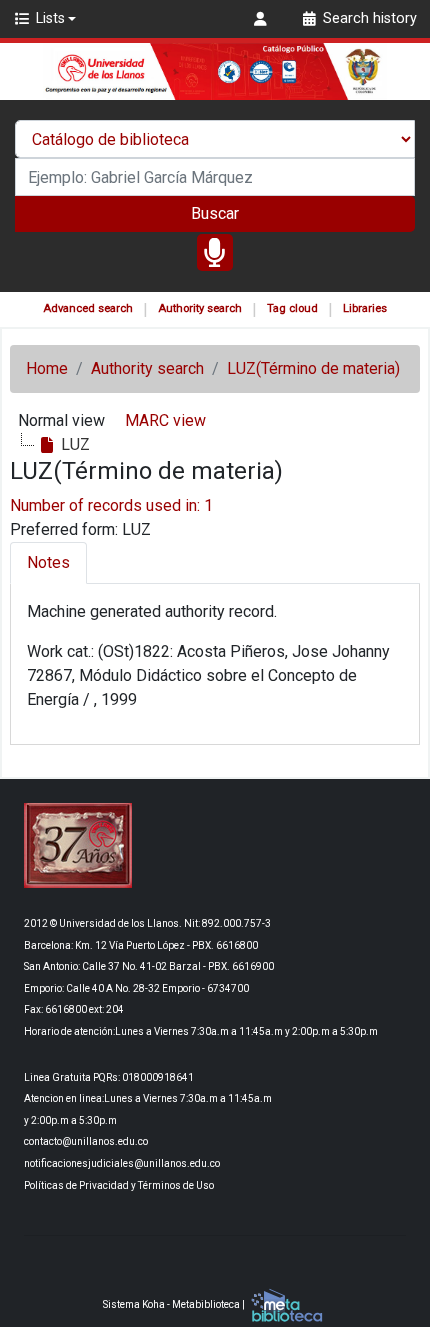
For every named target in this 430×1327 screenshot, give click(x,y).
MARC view (165, 420)
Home (47, 368)
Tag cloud (292, 308)
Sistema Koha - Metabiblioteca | (175, 1304)
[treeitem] (64, 445)
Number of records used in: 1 (111, 505)
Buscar (215, 213)
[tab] (48, 563)
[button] (44, 19)
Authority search (200, 308)
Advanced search (88, 308)
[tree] (215, 445)
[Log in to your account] (263, 19)
